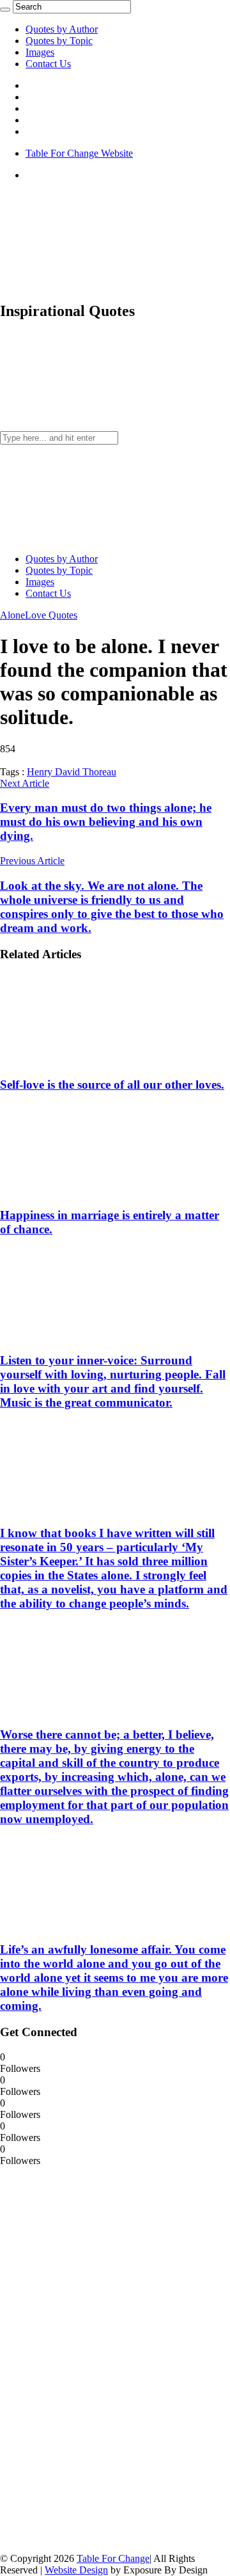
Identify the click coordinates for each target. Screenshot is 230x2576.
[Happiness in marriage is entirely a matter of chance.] (84, 1191)
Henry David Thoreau (72, 772)
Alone (12, 615)
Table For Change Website (79, 153)
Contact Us (48, 64)
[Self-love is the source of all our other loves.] (84, 1060)
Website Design (76, 2570)
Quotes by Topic (59, 41)
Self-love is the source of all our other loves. (112, 1085)
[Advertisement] (96, 2359)
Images (40, 52)
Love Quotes (51, 615)
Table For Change (113, 2558)
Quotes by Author (62, 29)
